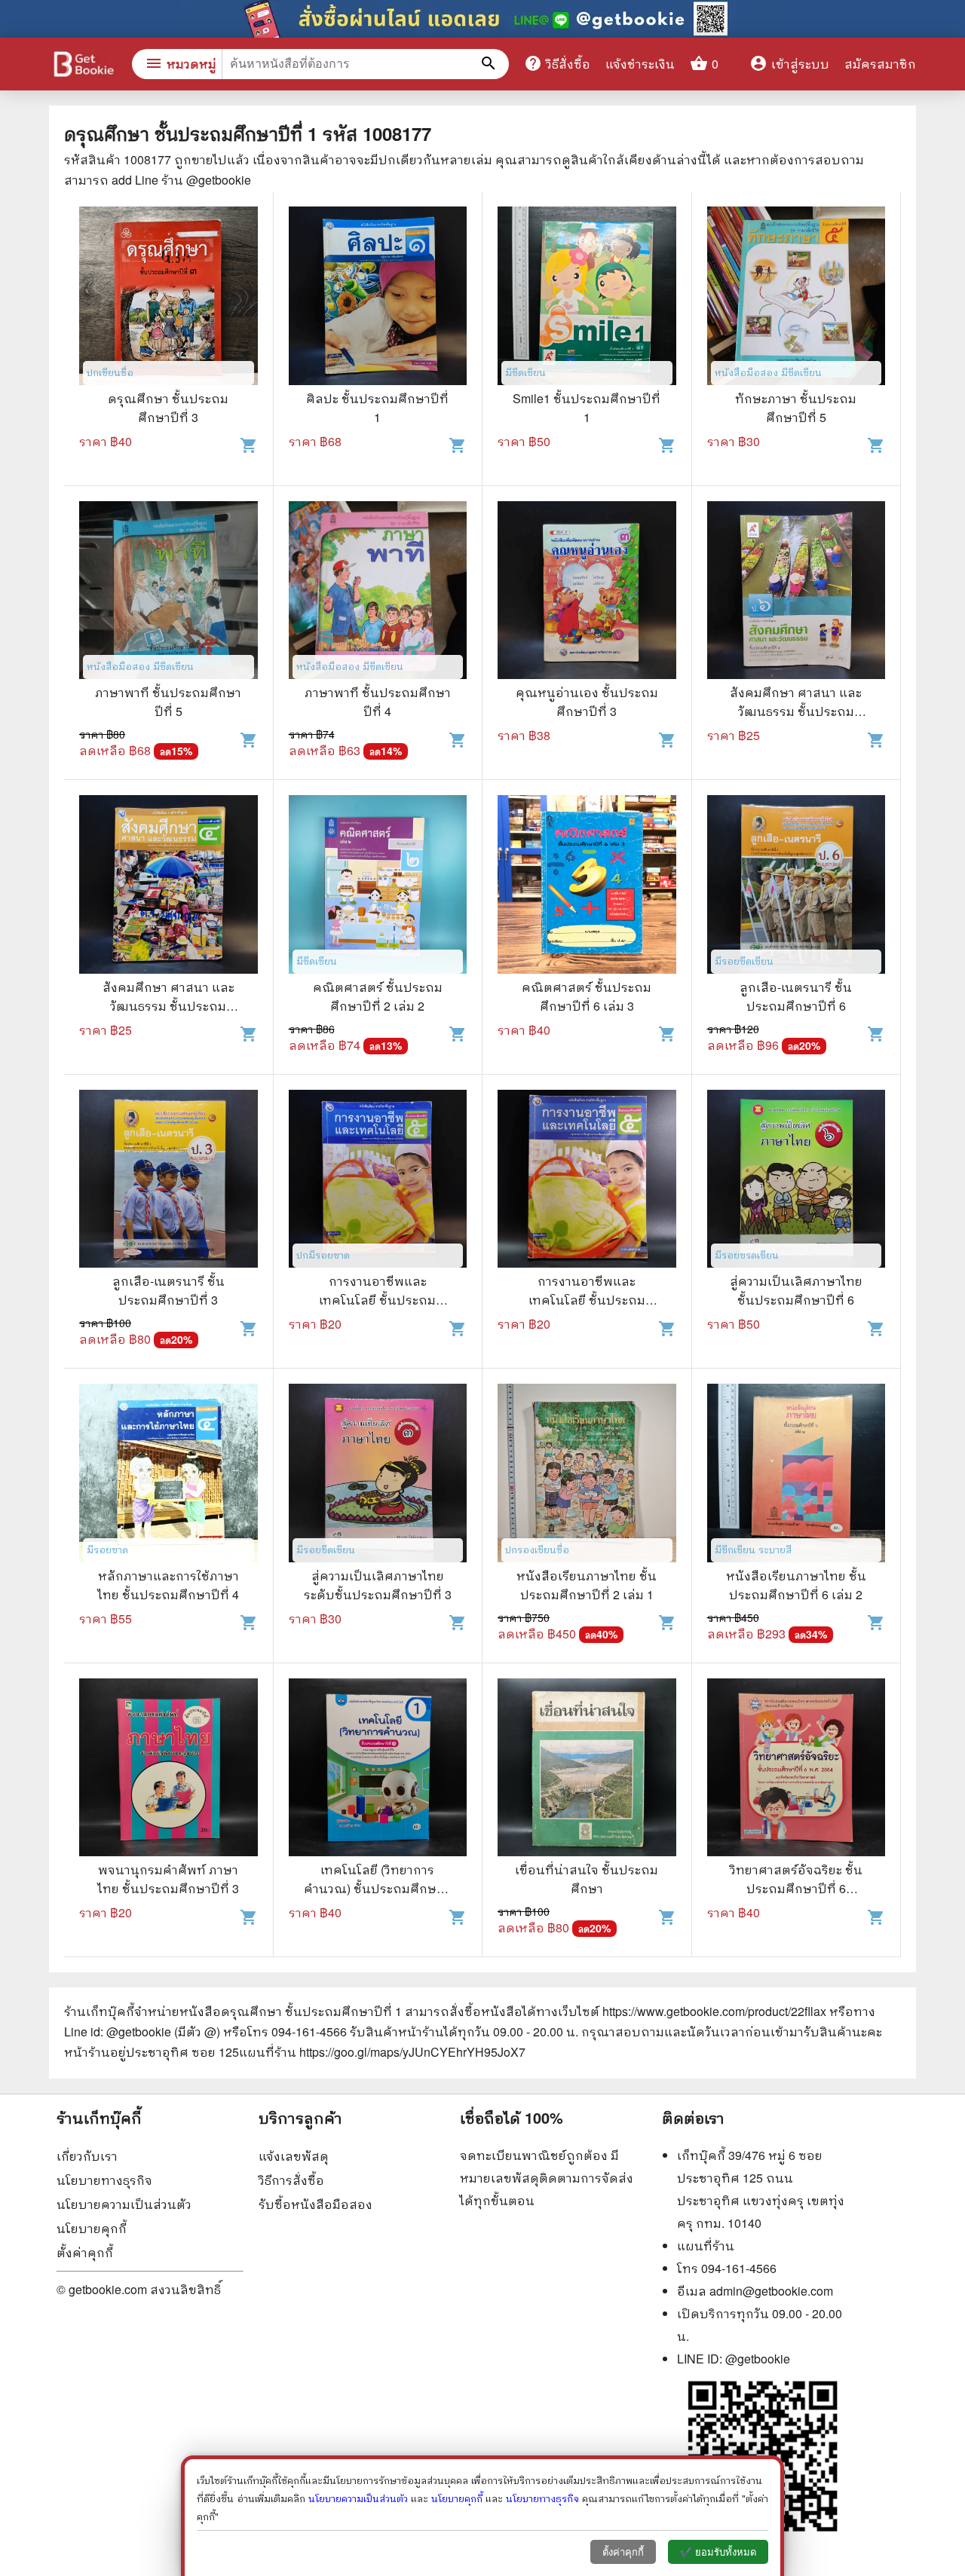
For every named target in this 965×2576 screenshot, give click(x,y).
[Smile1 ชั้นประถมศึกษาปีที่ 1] (587, 298)
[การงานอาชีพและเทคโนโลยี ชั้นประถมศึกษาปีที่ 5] (378, 1181)
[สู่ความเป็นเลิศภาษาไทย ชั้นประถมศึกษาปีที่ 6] (797, 1181)
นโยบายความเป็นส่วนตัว (124, 2204)
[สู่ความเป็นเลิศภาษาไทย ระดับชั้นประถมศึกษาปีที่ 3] (378, 1475)
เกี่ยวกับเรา (87, 2156)
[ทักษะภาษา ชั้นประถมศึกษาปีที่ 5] (797, 298)
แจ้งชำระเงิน (640, 64)
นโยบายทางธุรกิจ (104, 2180)
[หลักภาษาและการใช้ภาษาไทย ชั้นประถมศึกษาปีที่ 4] (168, 1475)
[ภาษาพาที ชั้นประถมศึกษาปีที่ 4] (378, 592)
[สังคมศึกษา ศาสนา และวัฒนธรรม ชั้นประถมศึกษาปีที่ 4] (168, 886)
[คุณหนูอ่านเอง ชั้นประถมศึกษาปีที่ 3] (587, 592)
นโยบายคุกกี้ (92, 2228)
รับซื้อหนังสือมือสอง (316, 2204)
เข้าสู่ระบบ (789, 64)
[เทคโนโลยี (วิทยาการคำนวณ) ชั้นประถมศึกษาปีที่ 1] (378, 1770)
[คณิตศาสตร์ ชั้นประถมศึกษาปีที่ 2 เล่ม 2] (378, 886)
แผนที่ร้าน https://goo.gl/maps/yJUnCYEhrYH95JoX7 (382, 2052)
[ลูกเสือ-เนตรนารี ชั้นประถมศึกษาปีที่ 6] (797, 886)
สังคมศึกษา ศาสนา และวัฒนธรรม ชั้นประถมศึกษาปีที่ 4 (168, 1006)
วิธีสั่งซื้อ (557, 63)
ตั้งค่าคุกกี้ (85, 2252)
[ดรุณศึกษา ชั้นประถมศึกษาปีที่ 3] (168, 298)
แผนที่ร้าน (706, 2246)
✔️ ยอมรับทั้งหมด (718, 2552)
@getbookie (758, 2359)
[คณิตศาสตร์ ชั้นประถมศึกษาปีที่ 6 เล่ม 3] (587, 886)
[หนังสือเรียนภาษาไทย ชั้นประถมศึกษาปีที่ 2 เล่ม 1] (587, 1475)
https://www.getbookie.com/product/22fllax (714, 2011)
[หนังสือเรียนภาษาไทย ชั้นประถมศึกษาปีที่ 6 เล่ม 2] (797, 1475)
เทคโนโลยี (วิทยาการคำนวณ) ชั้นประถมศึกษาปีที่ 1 (378, 1888)
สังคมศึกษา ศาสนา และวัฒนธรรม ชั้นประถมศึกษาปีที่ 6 (796, 711)
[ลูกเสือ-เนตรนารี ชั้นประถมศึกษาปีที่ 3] (168, 1181)
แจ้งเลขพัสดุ (294, 2156)
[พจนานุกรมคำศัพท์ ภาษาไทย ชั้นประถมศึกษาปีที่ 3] (168, 1770)
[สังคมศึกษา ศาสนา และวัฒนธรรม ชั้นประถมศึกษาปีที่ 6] (797, 592)
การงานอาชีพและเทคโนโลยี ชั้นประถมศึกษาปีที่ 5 (377, 1300)
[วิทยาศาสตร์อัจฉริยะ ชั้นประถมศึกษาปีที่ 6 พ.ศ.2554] (797, 1770)
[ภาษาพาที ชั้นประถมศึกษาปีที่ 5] (168, 592)
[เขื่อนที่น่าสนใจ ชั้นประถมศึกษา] (587, 1770)
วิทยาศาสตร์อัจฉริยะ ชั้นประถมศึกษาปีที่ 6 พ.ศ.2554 (796, 1888)
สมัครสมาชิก (880, 64)
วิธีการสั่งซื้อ (291, 2180)
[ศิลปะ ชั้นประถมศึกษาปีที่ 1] (378, 298)
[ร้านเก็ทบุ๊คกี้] (83, 66)
